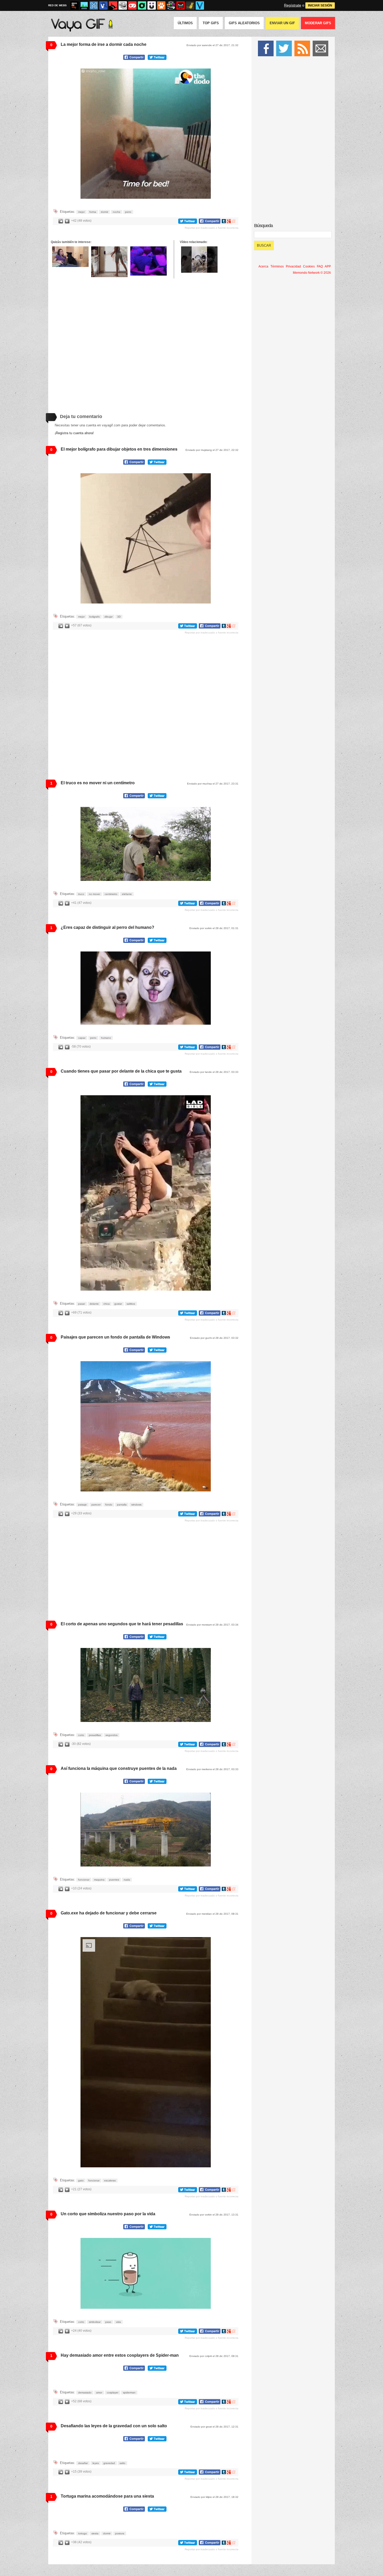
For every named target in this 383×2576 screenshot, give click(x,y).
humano (106, 1038)
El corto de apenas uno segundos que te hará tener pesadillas (122, 1624)
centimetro (111, 894)
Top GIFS (211, 23)
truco (81, 894)
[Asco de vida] (75, 5)
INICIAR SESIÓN (320, 5)
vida (118, 2325)
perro (128, 212)
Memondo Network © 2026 (312, 273)
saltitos (131, 1304)
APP (328, 266)
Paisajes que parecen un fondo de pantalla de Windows (115, 1337)
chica (107, 1304)
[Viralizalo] (200, 5)
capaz (82, 1038)
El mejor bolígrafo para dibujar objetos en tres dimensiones (119, 449)
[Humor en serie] (152, 5)
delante (94, 1304)
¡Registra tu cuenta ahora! (74, 433)
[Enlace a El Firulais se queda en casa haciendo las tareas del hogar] (199, 260)
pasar (82, 1304)
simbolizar (95, 2325)
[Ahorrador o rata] (190, 5)
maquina (99, 1880)
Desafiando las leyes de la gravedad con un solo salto (114, 2502)
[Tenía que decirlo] (181, 5)
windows (136, 1505)
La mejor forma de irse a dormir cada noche (104, 44)
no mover (94, 894)
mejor (81, 212)
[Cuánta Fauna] (161, 5)
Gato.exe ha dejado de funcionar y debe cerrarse (109, 1913)
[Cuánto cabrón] (123, 5)
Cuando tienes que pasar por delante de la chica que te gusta (121, 1071)
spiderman (129, 2468)
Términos (277, 266)
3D (119, 617)
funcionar (84, 1880)
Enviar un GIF (282, 23)
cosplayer (113, 2468)
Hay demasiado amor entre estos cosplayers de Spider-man (120, 2358)
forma (93, 212)
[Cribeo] (142, 5)
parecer (96, 1505)
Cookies (309, 266)
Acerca (263, 266)
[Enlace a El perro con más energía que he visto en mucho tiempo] (109, 262)
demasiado (85, 2468)
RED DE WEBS (57, 5)
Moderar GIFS (318, 23)
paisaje (82, 1505)
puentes (114, 1880)
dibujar (109, 617)
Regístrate (293, 5)
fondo (109, 1505)
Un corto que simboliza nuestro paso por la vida (108, 2216)
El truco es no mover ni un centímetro (98, 783)
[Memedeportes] (94, 5)
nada (127, 1880)
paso (108, 2325)
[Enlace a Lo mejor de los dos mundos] (149, 261)
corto (81, 1735)
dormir (104, 212)
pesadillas (95, 1735)
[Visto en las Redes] (103, 5)
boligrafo (95, 617)
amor (99, 2468)
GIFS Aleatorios (244, 23)
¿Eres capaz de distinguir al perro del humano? (107, 927)
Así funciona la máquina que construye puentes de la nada (119, 1768)
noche (117, 212)
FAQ (320, 266)
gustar (118, 1304)
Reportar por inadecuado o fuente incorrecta (212, 228)
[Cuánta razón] (84, 5)
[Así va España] (113, 5)
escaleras (110, 2183)
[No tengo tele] (171, 5)
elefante (127, 894)
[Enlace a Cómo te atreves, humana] (70, 257)
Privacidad (293, 266)
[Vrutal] (132, 5)
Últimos (185, 23)
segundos (112, 1735)
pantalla (122, 1505)
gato (81, 2183)
